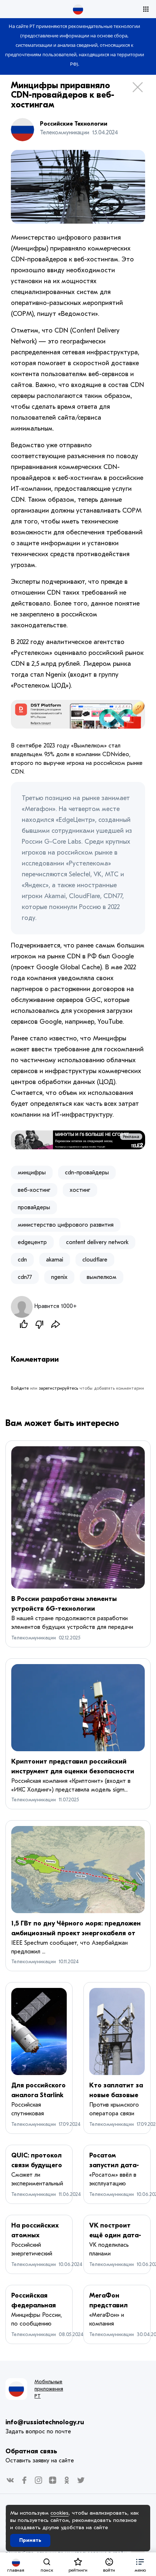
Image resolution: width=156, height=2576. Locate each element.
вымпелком (102, 1277)
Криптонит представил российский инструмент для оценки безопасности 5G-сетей (73, 1771)
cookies (59, 2513)
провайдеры (34, 1207)
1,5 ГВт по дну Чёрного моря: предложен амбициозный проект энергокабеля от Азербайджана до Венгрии (76, 1933)
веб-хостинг (34, 1190)
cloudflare (95, 1260)
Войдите (20, 1388)
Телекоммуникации (34, 1638)
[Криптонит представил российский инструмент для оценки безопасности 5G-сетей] (78, 1708)
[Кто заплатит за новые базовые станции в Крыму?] (117, 2031)
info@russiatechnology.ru (45, 2422)
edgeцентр (32, 1242)
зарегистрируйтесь (58, 1388)
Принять (30, 2540)
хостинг (80, 1190)
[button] (140, 2564)
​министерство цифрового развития (66, 1225)
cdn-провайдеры (87, 1173)
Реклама (131, 1137)
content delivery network (97, 1242)
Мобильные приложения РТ (49, 2389)
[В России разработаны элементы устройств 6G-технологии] (78, 1517)
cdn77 (25, 1277)
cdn (22, 1260)
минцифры (32, 1173)
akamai (55, 1260)
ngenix (59, 1277)
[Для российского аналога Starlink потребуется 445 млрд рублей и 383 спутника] (39, 2031)
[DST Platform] (78, 714)
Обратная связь (31, 2451)
